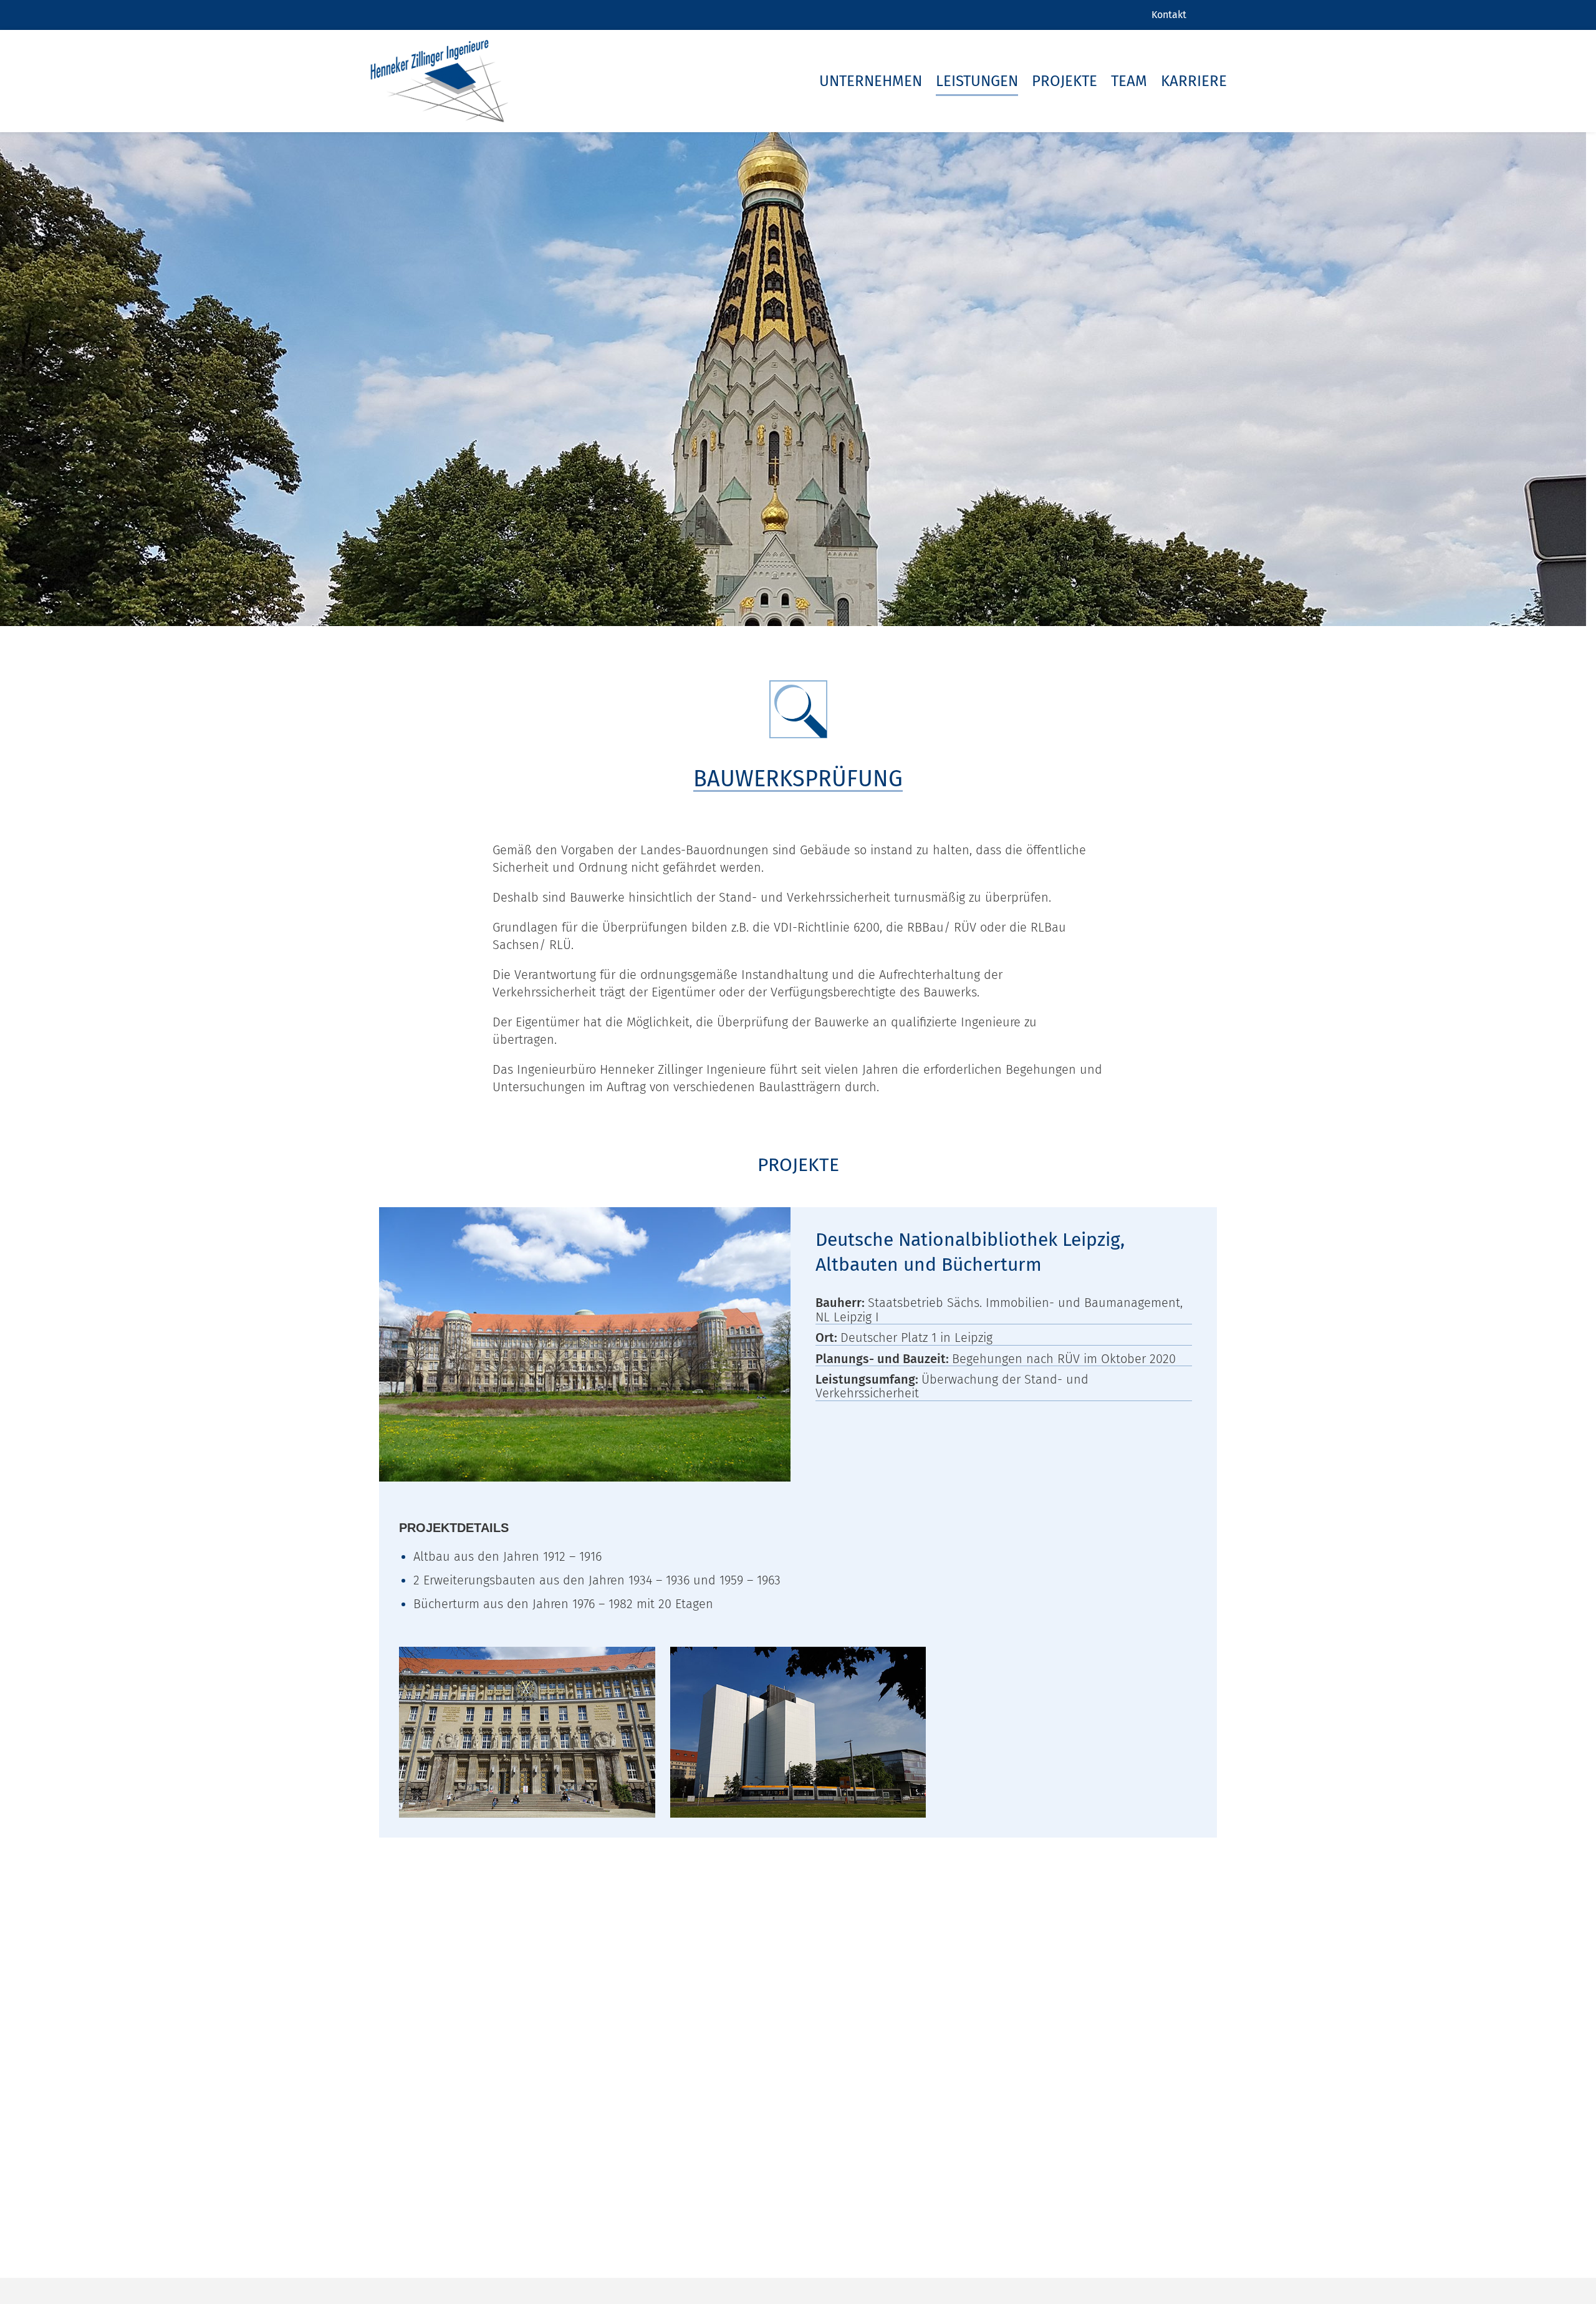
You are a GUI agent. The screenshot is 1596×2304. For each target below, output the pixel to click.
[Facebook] (1214, 15)
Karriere (1194, 81)
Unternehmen (871, 81)
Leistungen (977, 81)
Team (1129, 81)
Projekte (1065, 81)
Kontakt (1169, 15)
